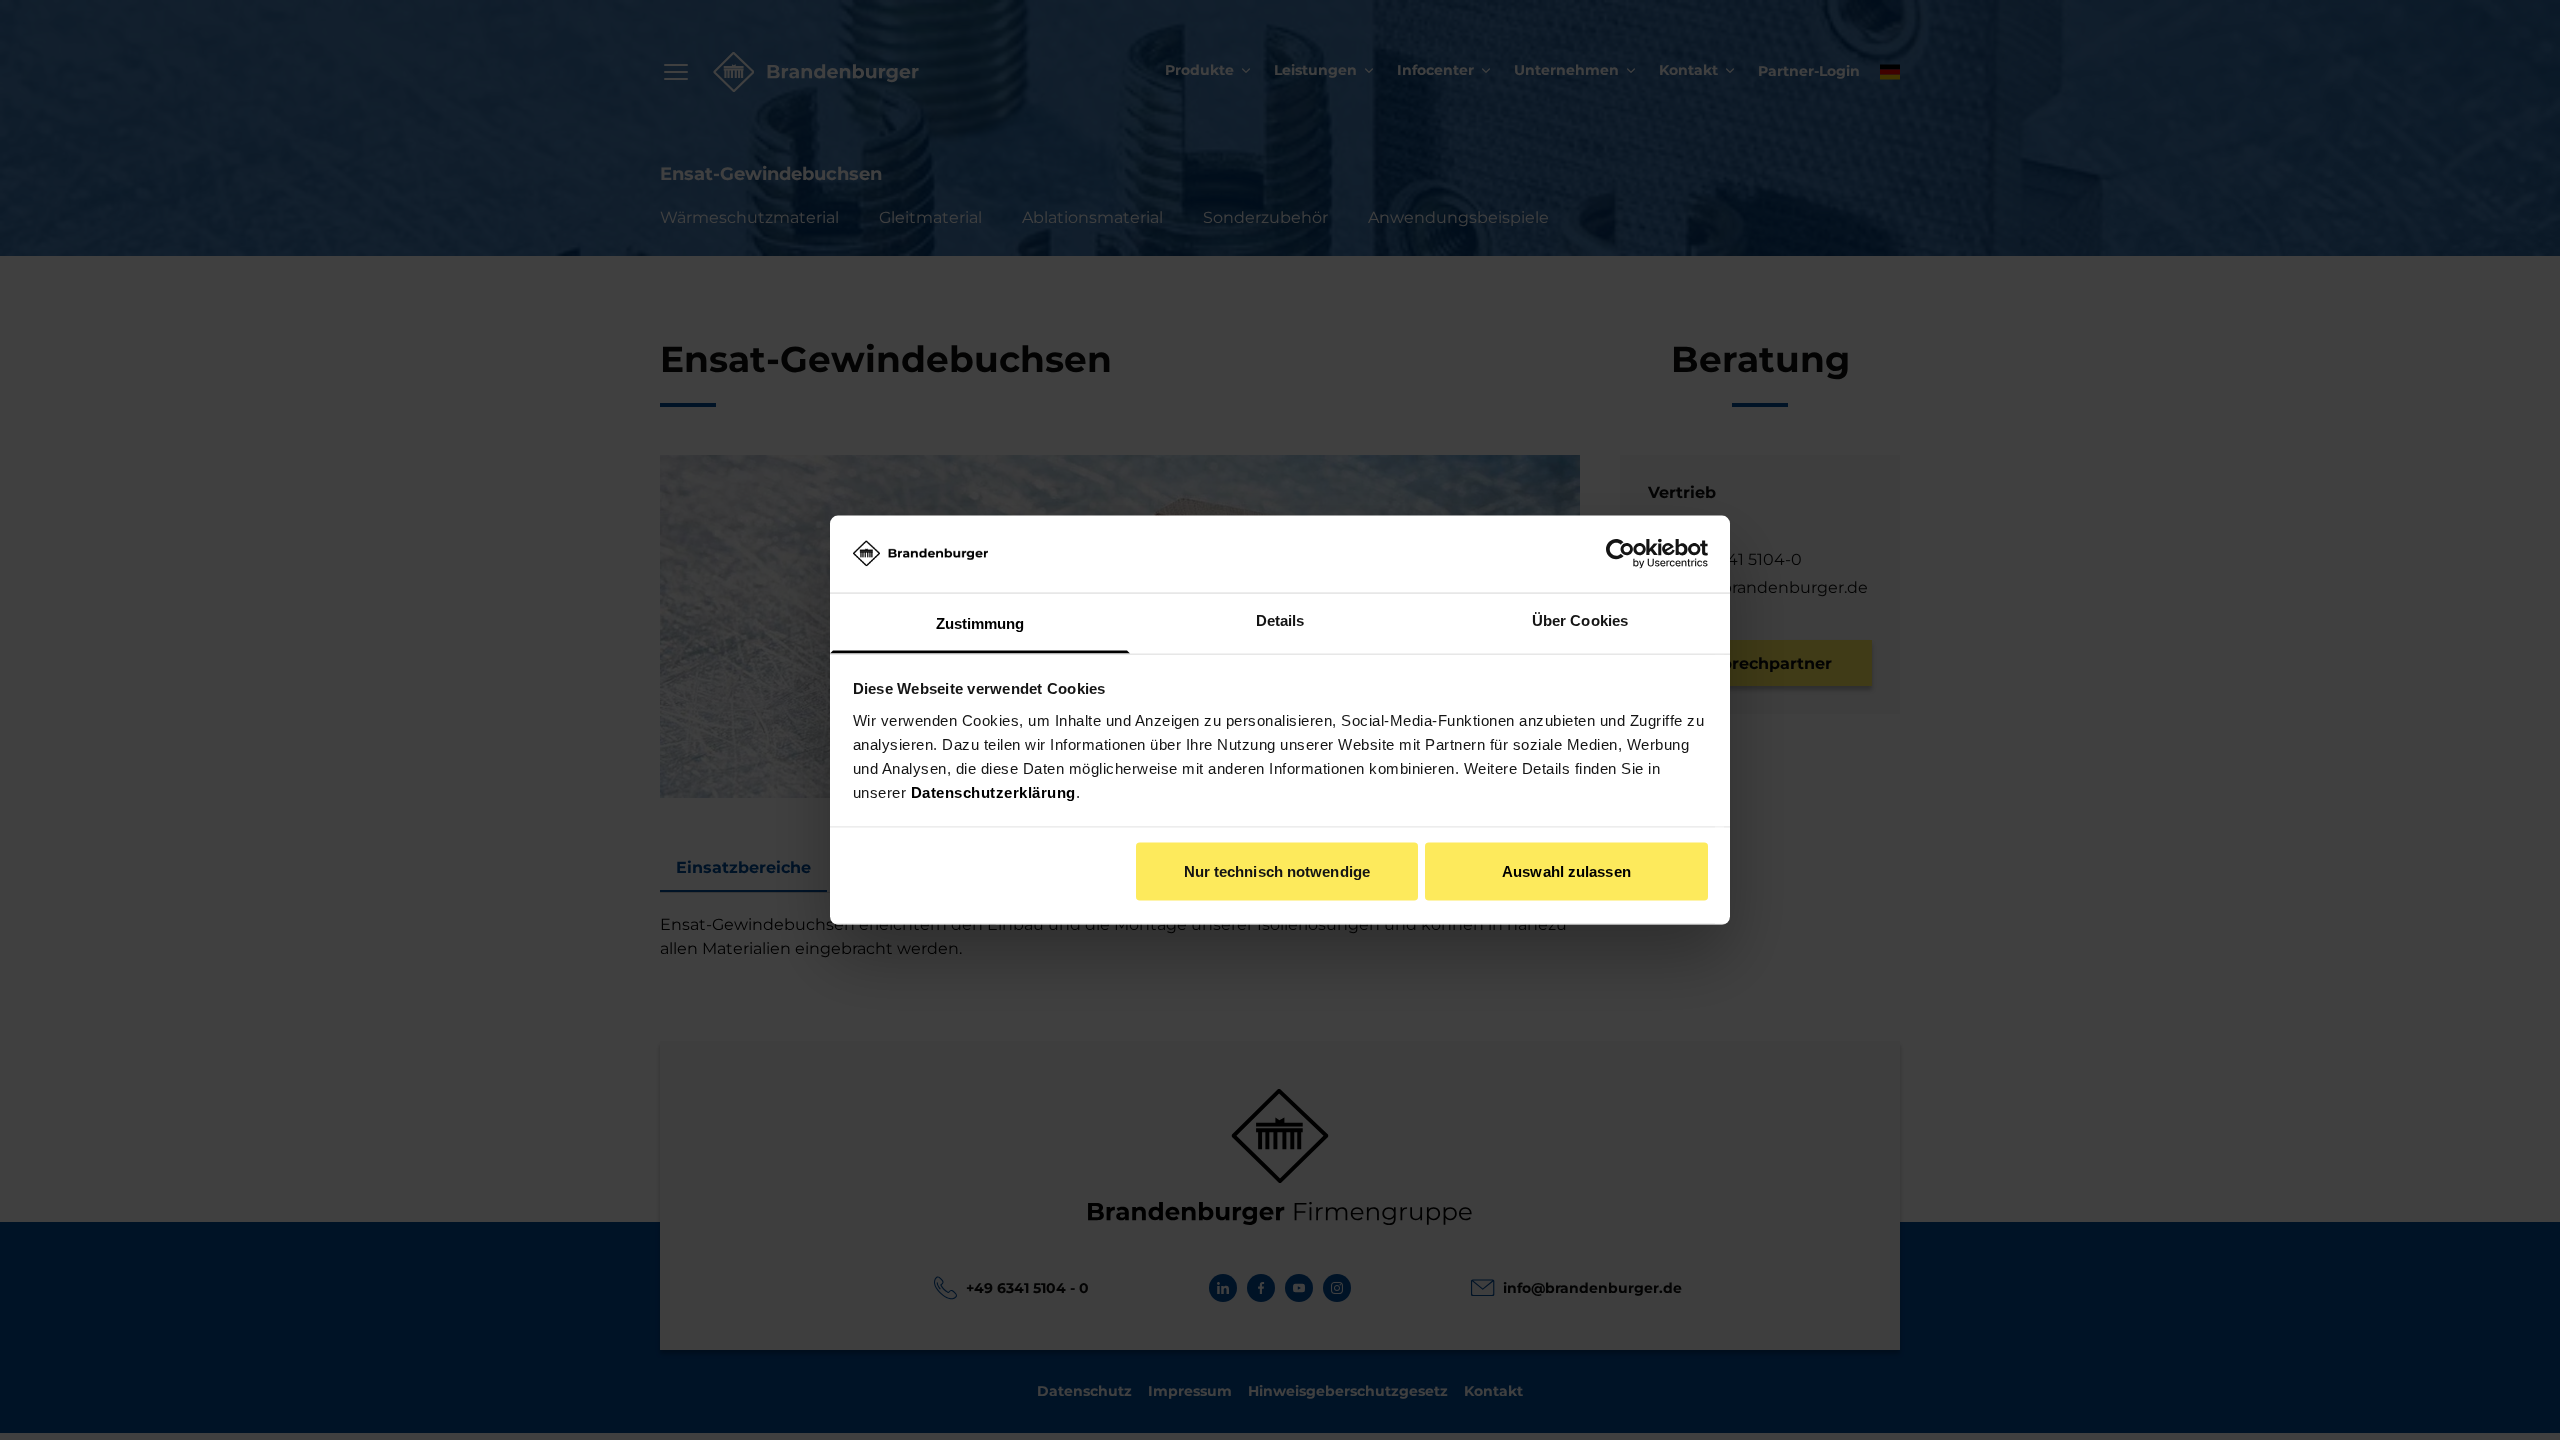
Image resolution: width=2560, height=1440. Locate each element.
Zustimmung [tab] (980, 622)
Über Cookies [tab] (1580, 619)
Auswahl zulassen (1566, 871)
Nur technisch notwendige (1277, 871)
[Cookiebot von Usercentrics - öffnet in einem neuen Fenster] (1620, 554)
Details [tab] (1280, 619)
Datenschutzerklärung (993, 791)
